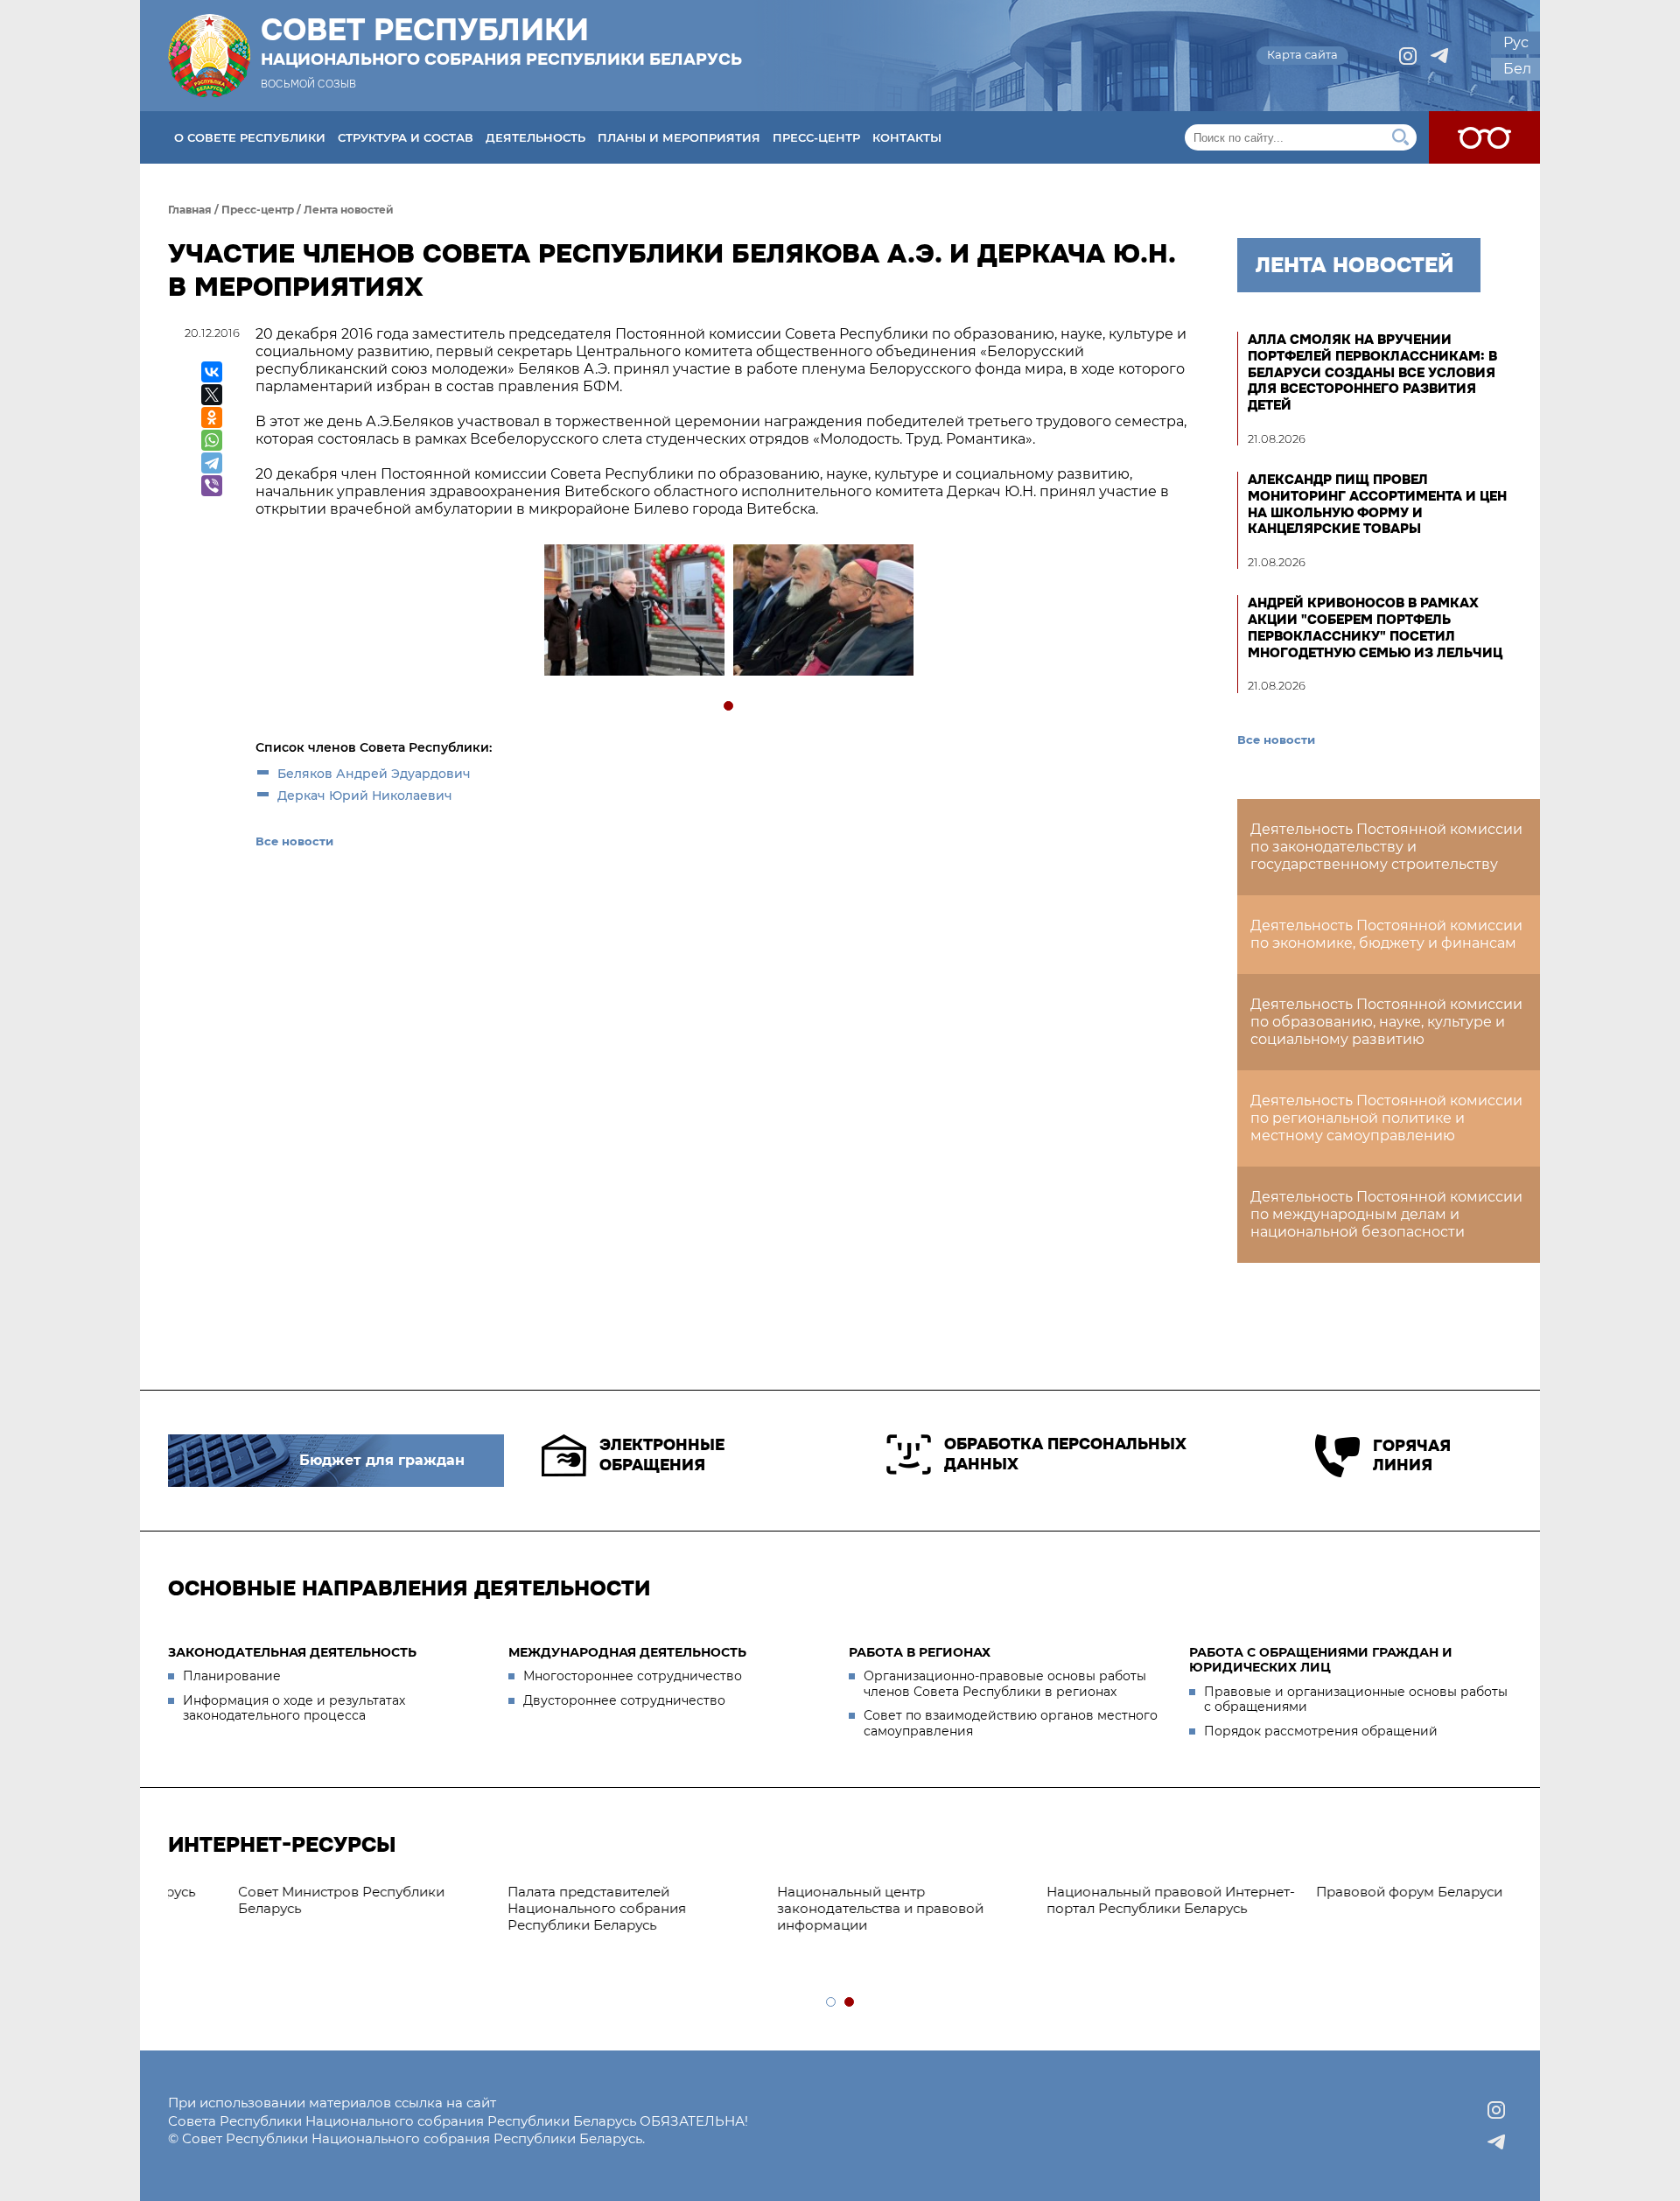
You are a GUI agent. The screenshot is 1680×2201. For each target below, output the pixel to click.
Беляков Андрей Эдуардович (374, 774)
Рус (1516, 42)
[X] (212, 395)
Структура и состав (406, 137)
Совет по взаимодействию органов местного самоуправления (1011, 1723)
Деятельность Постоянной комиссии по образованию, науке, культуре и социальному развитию (1386, 1022)
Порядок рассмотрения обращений (1321, 1731)
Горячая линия (1412, 1456)
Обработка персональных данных (1065, 1454)
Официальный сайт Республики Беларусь (1094, 1900)
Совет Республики (501, 41)
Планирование (232, 1676)
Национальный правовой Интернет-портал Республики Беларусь (570, 1900)
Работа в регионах (920, 1652)
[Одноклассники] (212, 417)
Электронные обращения (662, 1455)
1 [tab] (729, 707)
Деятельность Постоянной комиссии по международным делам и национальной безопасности (1386, 1214)
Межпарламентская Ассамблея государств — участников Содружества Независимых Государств (1361, 1916)
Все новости (294, 841)
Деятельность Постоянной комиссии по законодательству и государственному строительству (1386, 847)
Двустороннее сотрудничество (624, 1700)
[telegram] (1439, 56)
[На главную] (209, 56)
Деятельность (535, 137)
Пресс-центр (816, 137)
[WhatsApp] (212, 440)
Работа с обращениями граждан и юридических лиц (1321, 1660)
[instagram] (1408, 56)
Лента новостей (349, 210)
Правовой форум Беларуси (809, 1892)
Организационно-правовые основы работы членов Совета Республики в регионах (1005, 1684)
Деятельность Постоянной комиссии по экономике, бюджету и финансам (1386, 934)
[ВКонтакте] (212, 372)
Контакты (907, 137)
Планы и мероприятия (679, 137)
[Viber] (212, 486)
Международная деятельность (627, 1652)
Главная (190, 210)
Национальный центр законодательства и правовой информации (280, 1908)
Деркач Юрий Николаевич (365, 796)
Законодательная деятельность (292, 1652)
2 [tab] (850, 2003)
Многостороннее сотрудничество (633, 1676)
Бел (1517, 69)
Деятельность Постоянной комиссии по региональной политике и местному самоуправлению (1386, 1118)
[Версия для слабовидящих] (1484, 137)
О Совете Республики (250, 137)
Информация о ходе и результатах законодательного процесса (294, 1708)
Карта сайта (1302, 54)
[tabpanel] (633, 612)
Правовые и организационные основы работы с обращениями (1356, 1700)
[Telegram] (212, 463)
